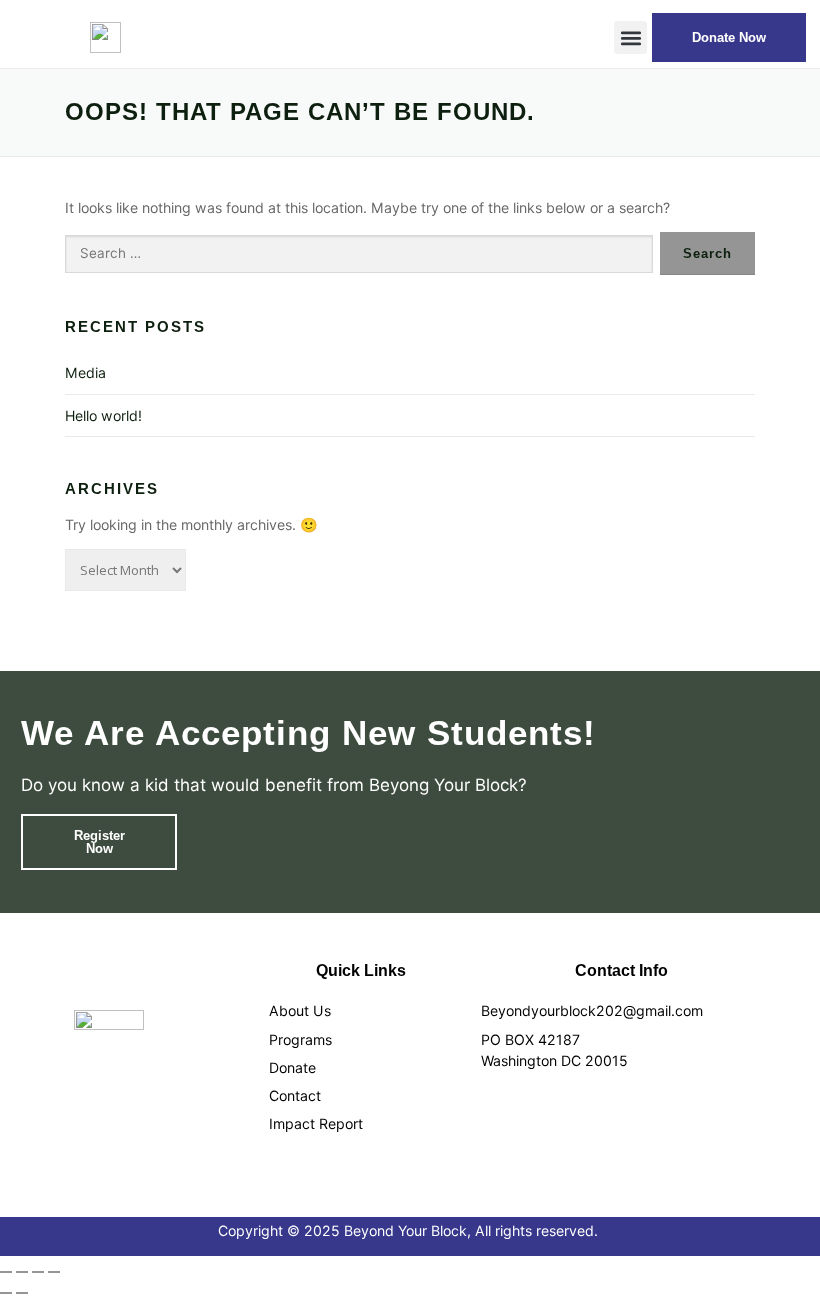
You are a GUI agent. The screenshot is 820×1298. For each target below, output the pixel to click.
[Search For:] (359, 254)
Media (85, 372)
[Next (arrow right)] (22, 1293)
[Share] (38, 1272)
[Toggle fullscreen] (22, 1272)
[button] (630, 37)
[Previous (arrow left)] (6, 1293)
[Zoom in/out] (6, 1272)
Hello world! (103, 415)
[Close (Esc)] (54, 1272)
